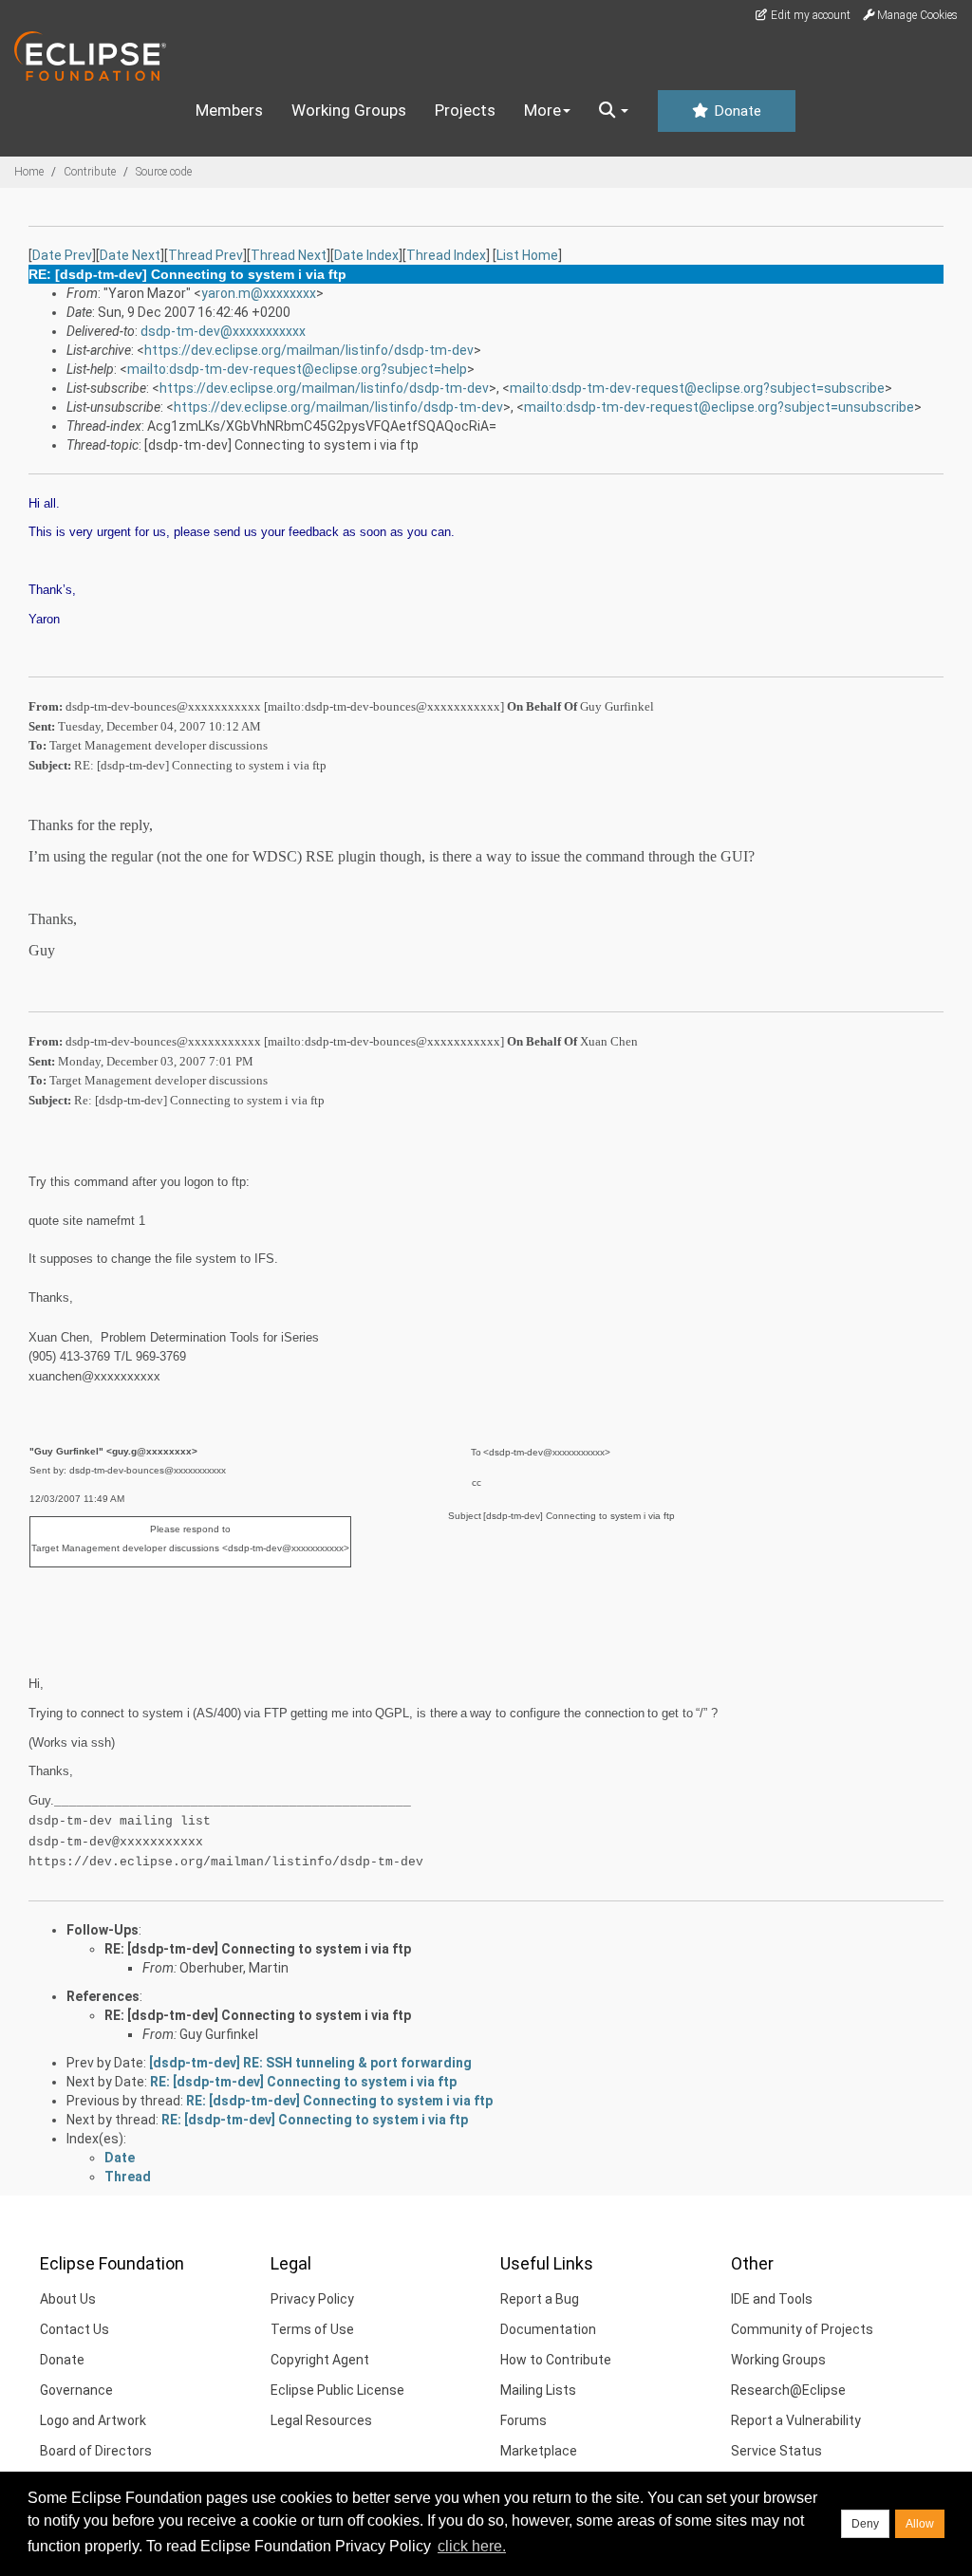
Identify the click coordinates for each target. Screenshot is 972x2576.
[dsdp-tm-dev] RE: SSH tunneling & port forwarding (310, 2063)
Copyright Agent (320, 2360)
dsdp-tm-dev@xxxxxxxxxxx (223, 331)
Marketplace (539, 2451)
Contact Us (75, 2329)
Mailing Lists (538, 2390)
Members (229, 110)
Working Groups (349, 110)
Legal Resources (321, 2420)
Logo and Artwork (93, 2420)
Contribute (90, 172)
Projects (465, 110)
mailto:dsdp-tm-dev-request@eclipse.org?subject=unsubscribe (719, 407)
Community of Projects (802, 2329)
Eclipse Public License (337, 2390)
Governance (76, 2390)
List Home (527, 255)
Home (29, 172)
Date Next (130, 255)
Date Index (366, 255)
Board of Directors (96, 2451)
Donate (736, 111)
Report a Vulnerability (796, 2420)
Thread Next (289, 255)
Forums (523, 2420)
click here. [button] (472, 2546)
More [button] (542, 110)
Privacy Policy (312, 2299)
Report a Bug (540, 2299)
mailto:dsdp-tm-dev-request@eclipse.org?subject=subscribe (697, 388)
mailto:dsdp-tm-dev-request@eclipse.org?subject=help (297, 369)
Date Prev (62, 255)
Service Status (776, 2451)
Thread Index (446, 255)
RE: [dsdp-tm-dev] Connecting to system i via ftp (258, 1949)
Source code (164, 172)
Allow (920, 2524)
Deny (865, 2524)
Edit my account (809, 15)
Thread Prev (206, 255)
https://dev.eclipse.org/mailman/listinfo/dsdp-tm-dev (309, 350)
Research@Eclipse (788, 2390)
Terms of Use (312, 2329)
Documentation (548, 2329)
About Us (68, 2299)
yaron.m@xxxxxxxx (259, 293)
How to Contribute (556, 2360)
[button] (614, 111)
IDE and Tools (772, 2299)
